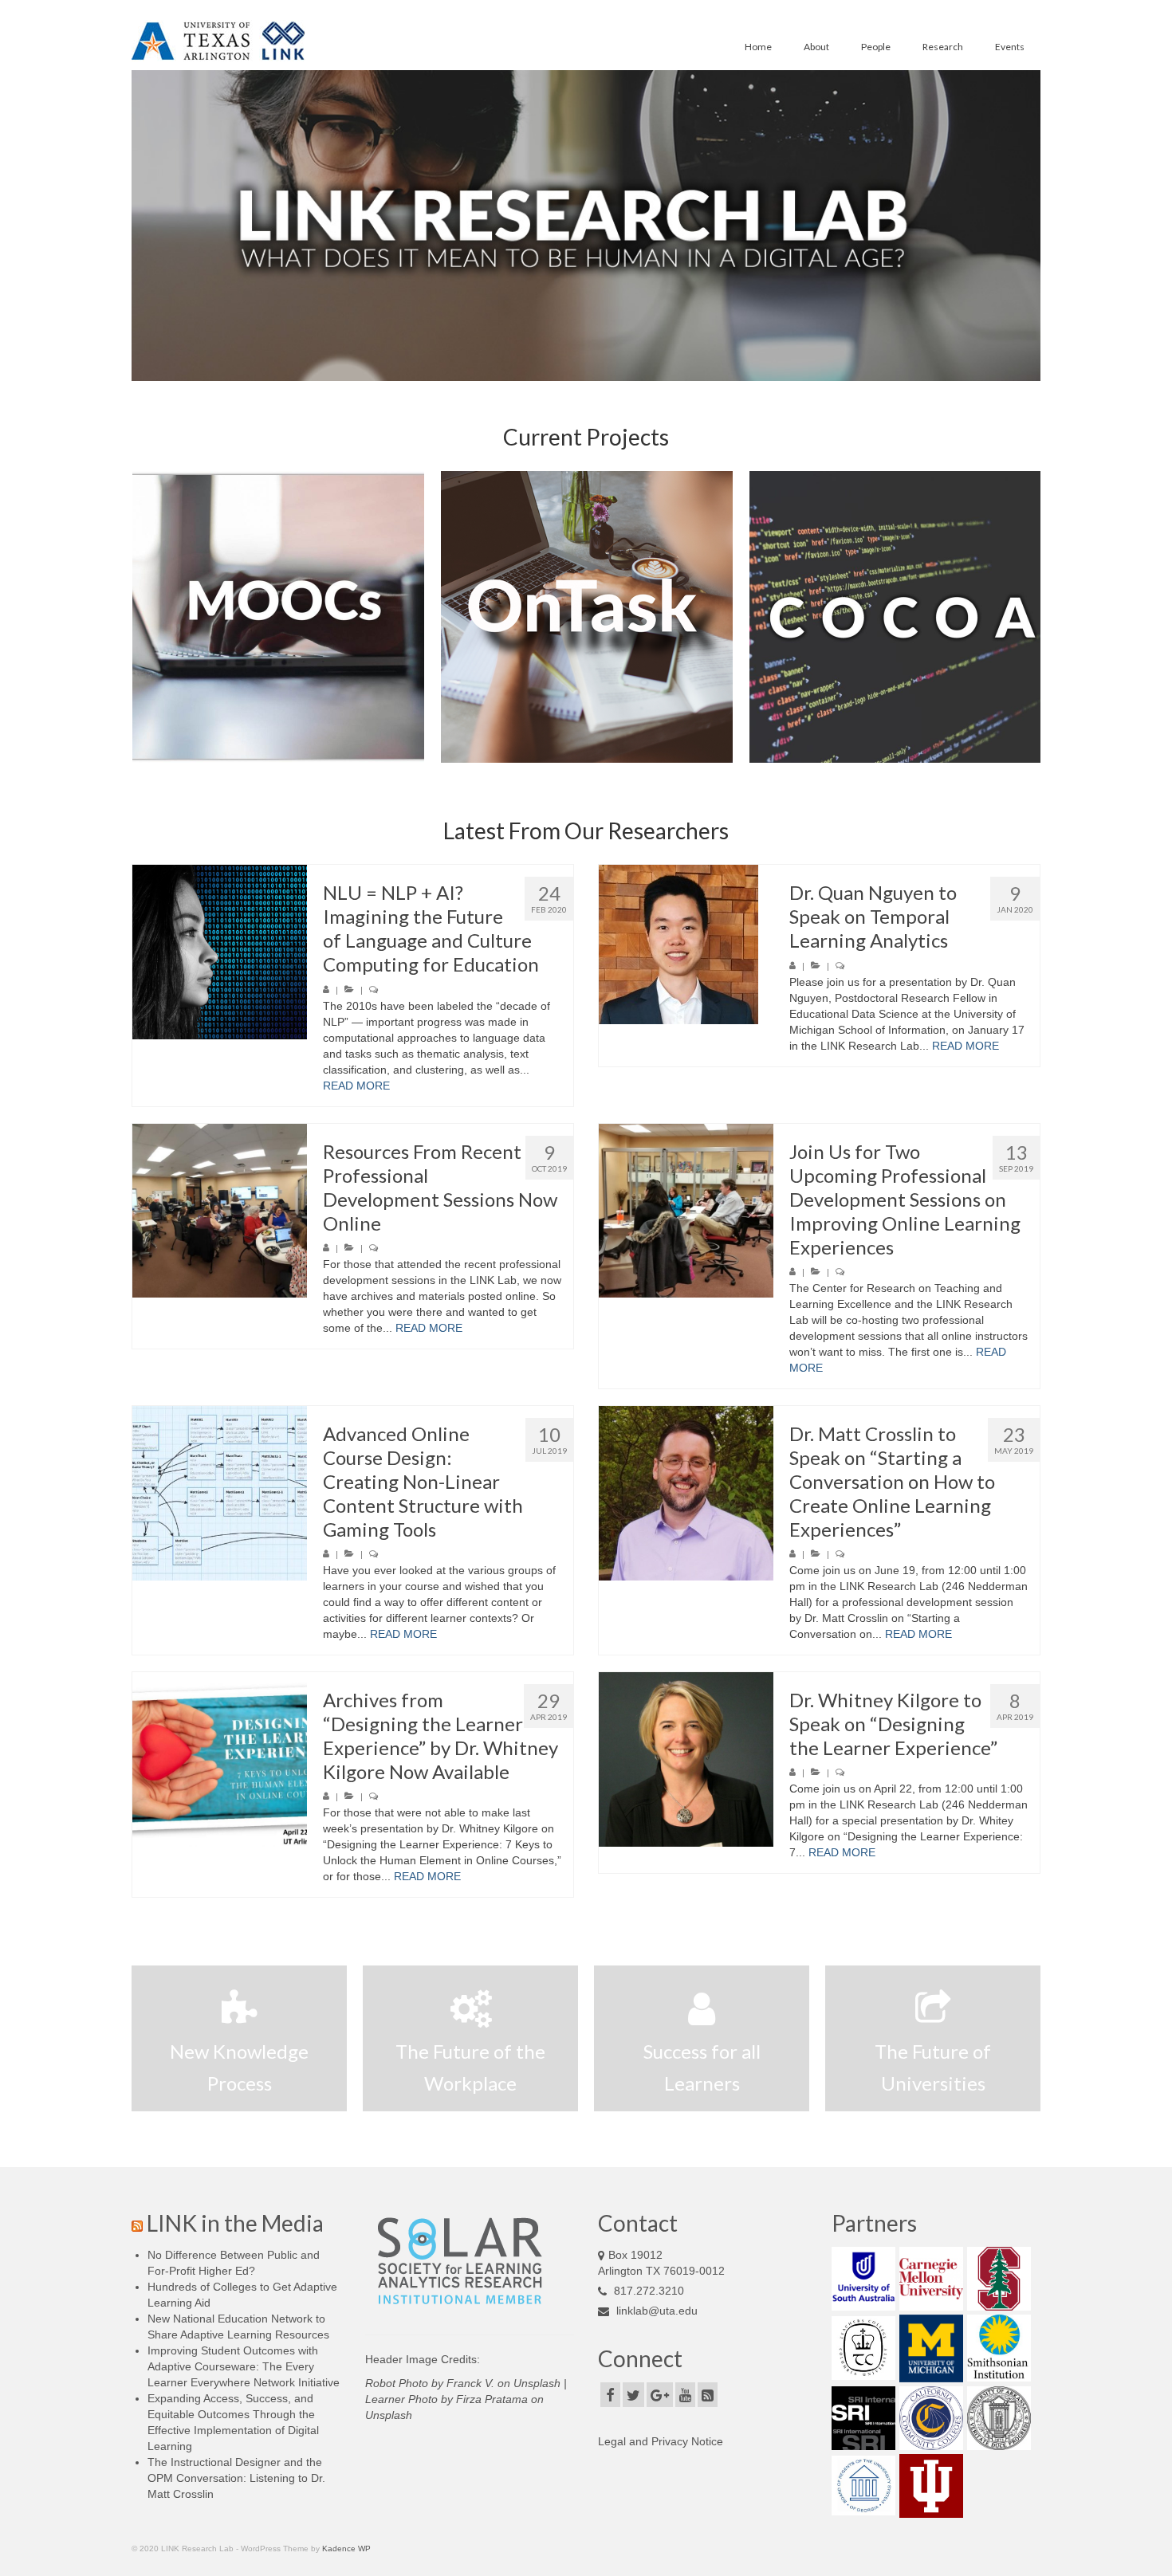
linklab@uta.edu (657, 2311)
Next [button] (1026, 617)
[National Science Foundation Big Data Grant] (618, 617)
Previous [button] (146, 617)
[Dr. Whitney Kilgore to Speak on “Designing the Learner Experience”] (686, 1759)
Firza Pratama (492, 2399)
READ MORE (356, 1086)
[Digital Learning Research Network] (926, 617)
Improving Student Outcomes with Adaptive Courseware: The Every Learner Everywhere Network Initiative (244, 2366)
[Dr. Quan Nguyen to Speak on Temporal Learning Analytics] (686, 944)
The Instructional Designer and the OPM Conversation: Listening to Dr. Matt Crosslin (236, 2478)
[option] (310, 617)
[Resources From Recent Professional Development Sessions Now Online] (220, 1211)
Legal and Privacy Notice (661, 2441)
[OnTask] (309, 617)
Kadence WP (346, 2549)
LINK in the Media (235, 2223)
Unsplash (537, 2383)
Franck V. (470, 2383)
